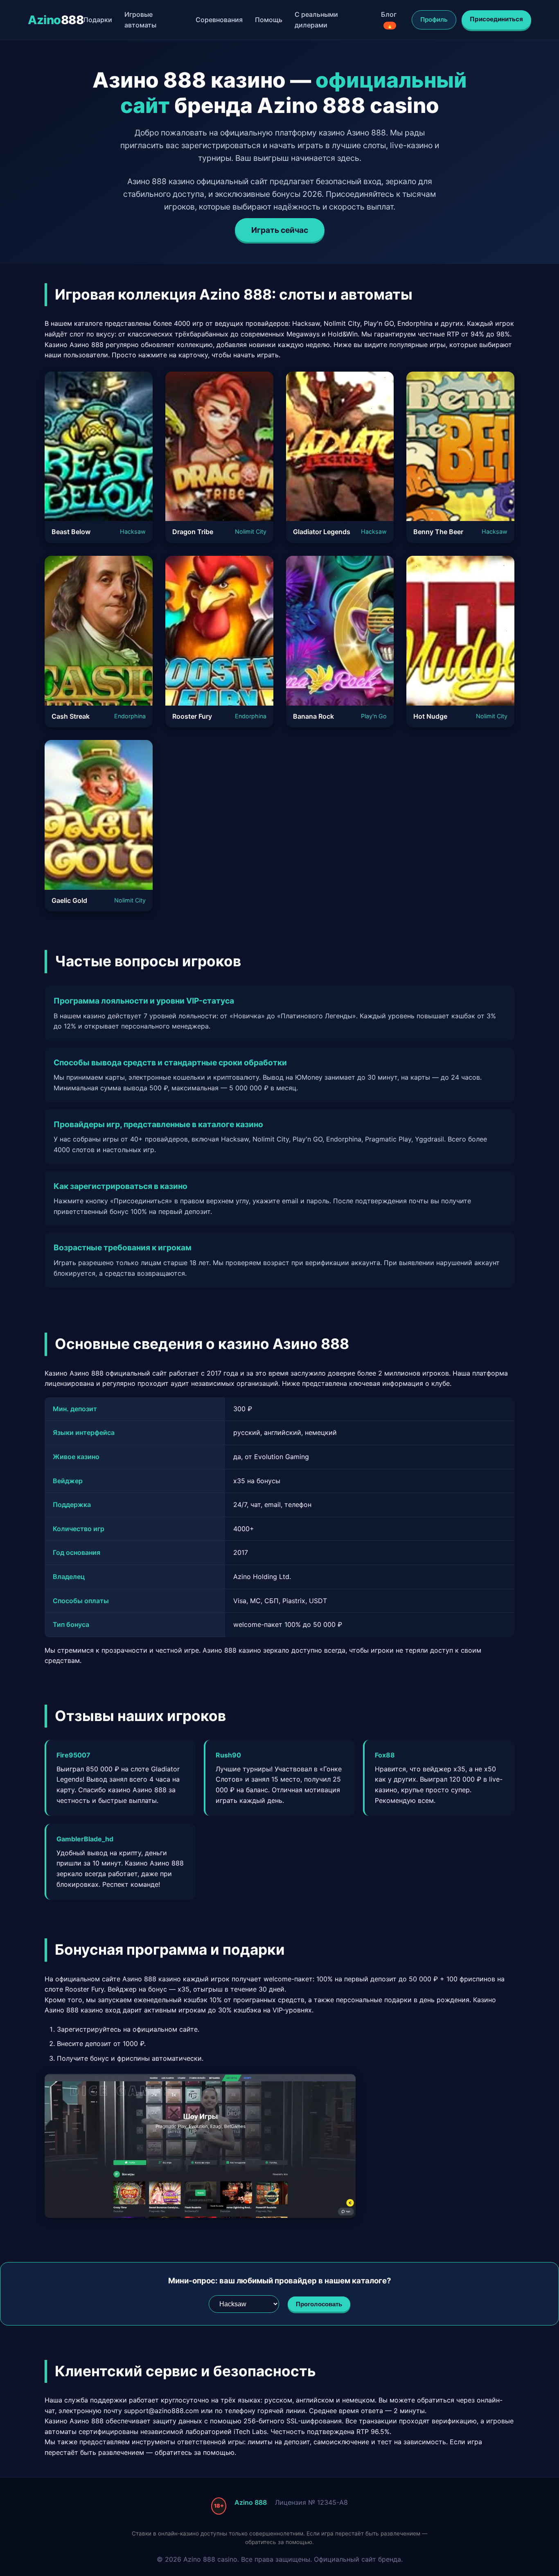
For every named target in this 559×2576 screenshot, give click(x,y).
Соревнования (219, 20)
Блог (389, 19)
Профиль (434, 19)
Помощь (269, 20)
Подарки (98, 20)
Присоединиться (496, 19)
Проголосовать (319, 2304)
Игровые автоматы (140, 20)
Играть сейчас (280, 230)
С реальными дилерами (316, 20)
